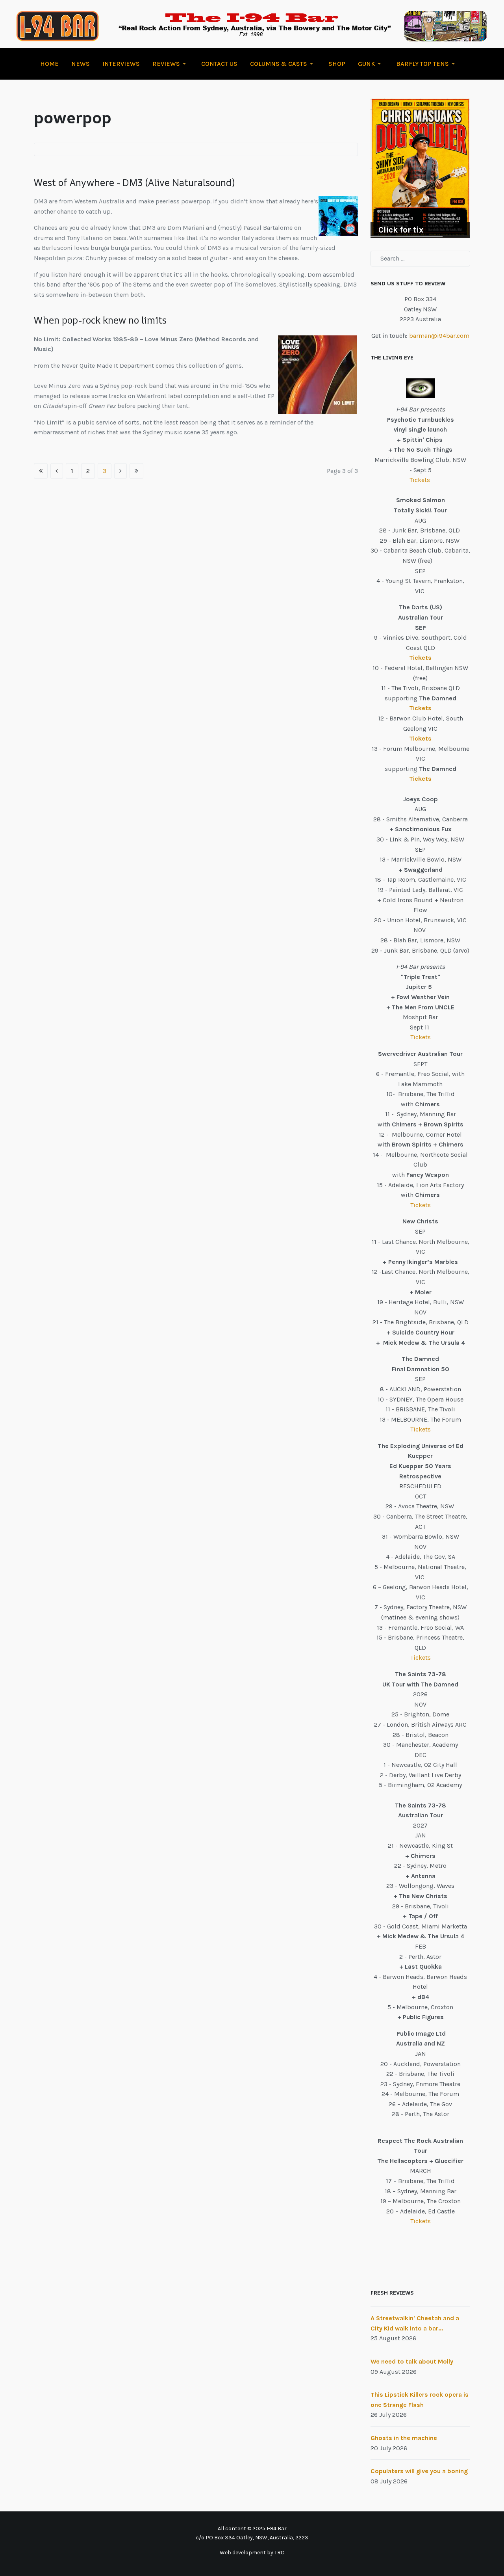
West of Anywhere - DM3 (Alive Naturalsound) (134, 182)
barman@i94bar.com (439, 336)
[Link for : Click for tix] (420, 168)
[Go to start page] (41, 471)
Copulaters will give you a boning (419, 2471)
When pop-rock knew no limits (100, 320)
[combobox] (420, 259)
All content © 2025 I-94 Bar (252, 2529)
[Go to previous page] (57, 471)
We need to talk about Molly (412, 2361)
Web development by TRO (252, 2553)
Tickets (421, 480)
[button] (170, 64)
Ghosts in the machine (404, 2438)
